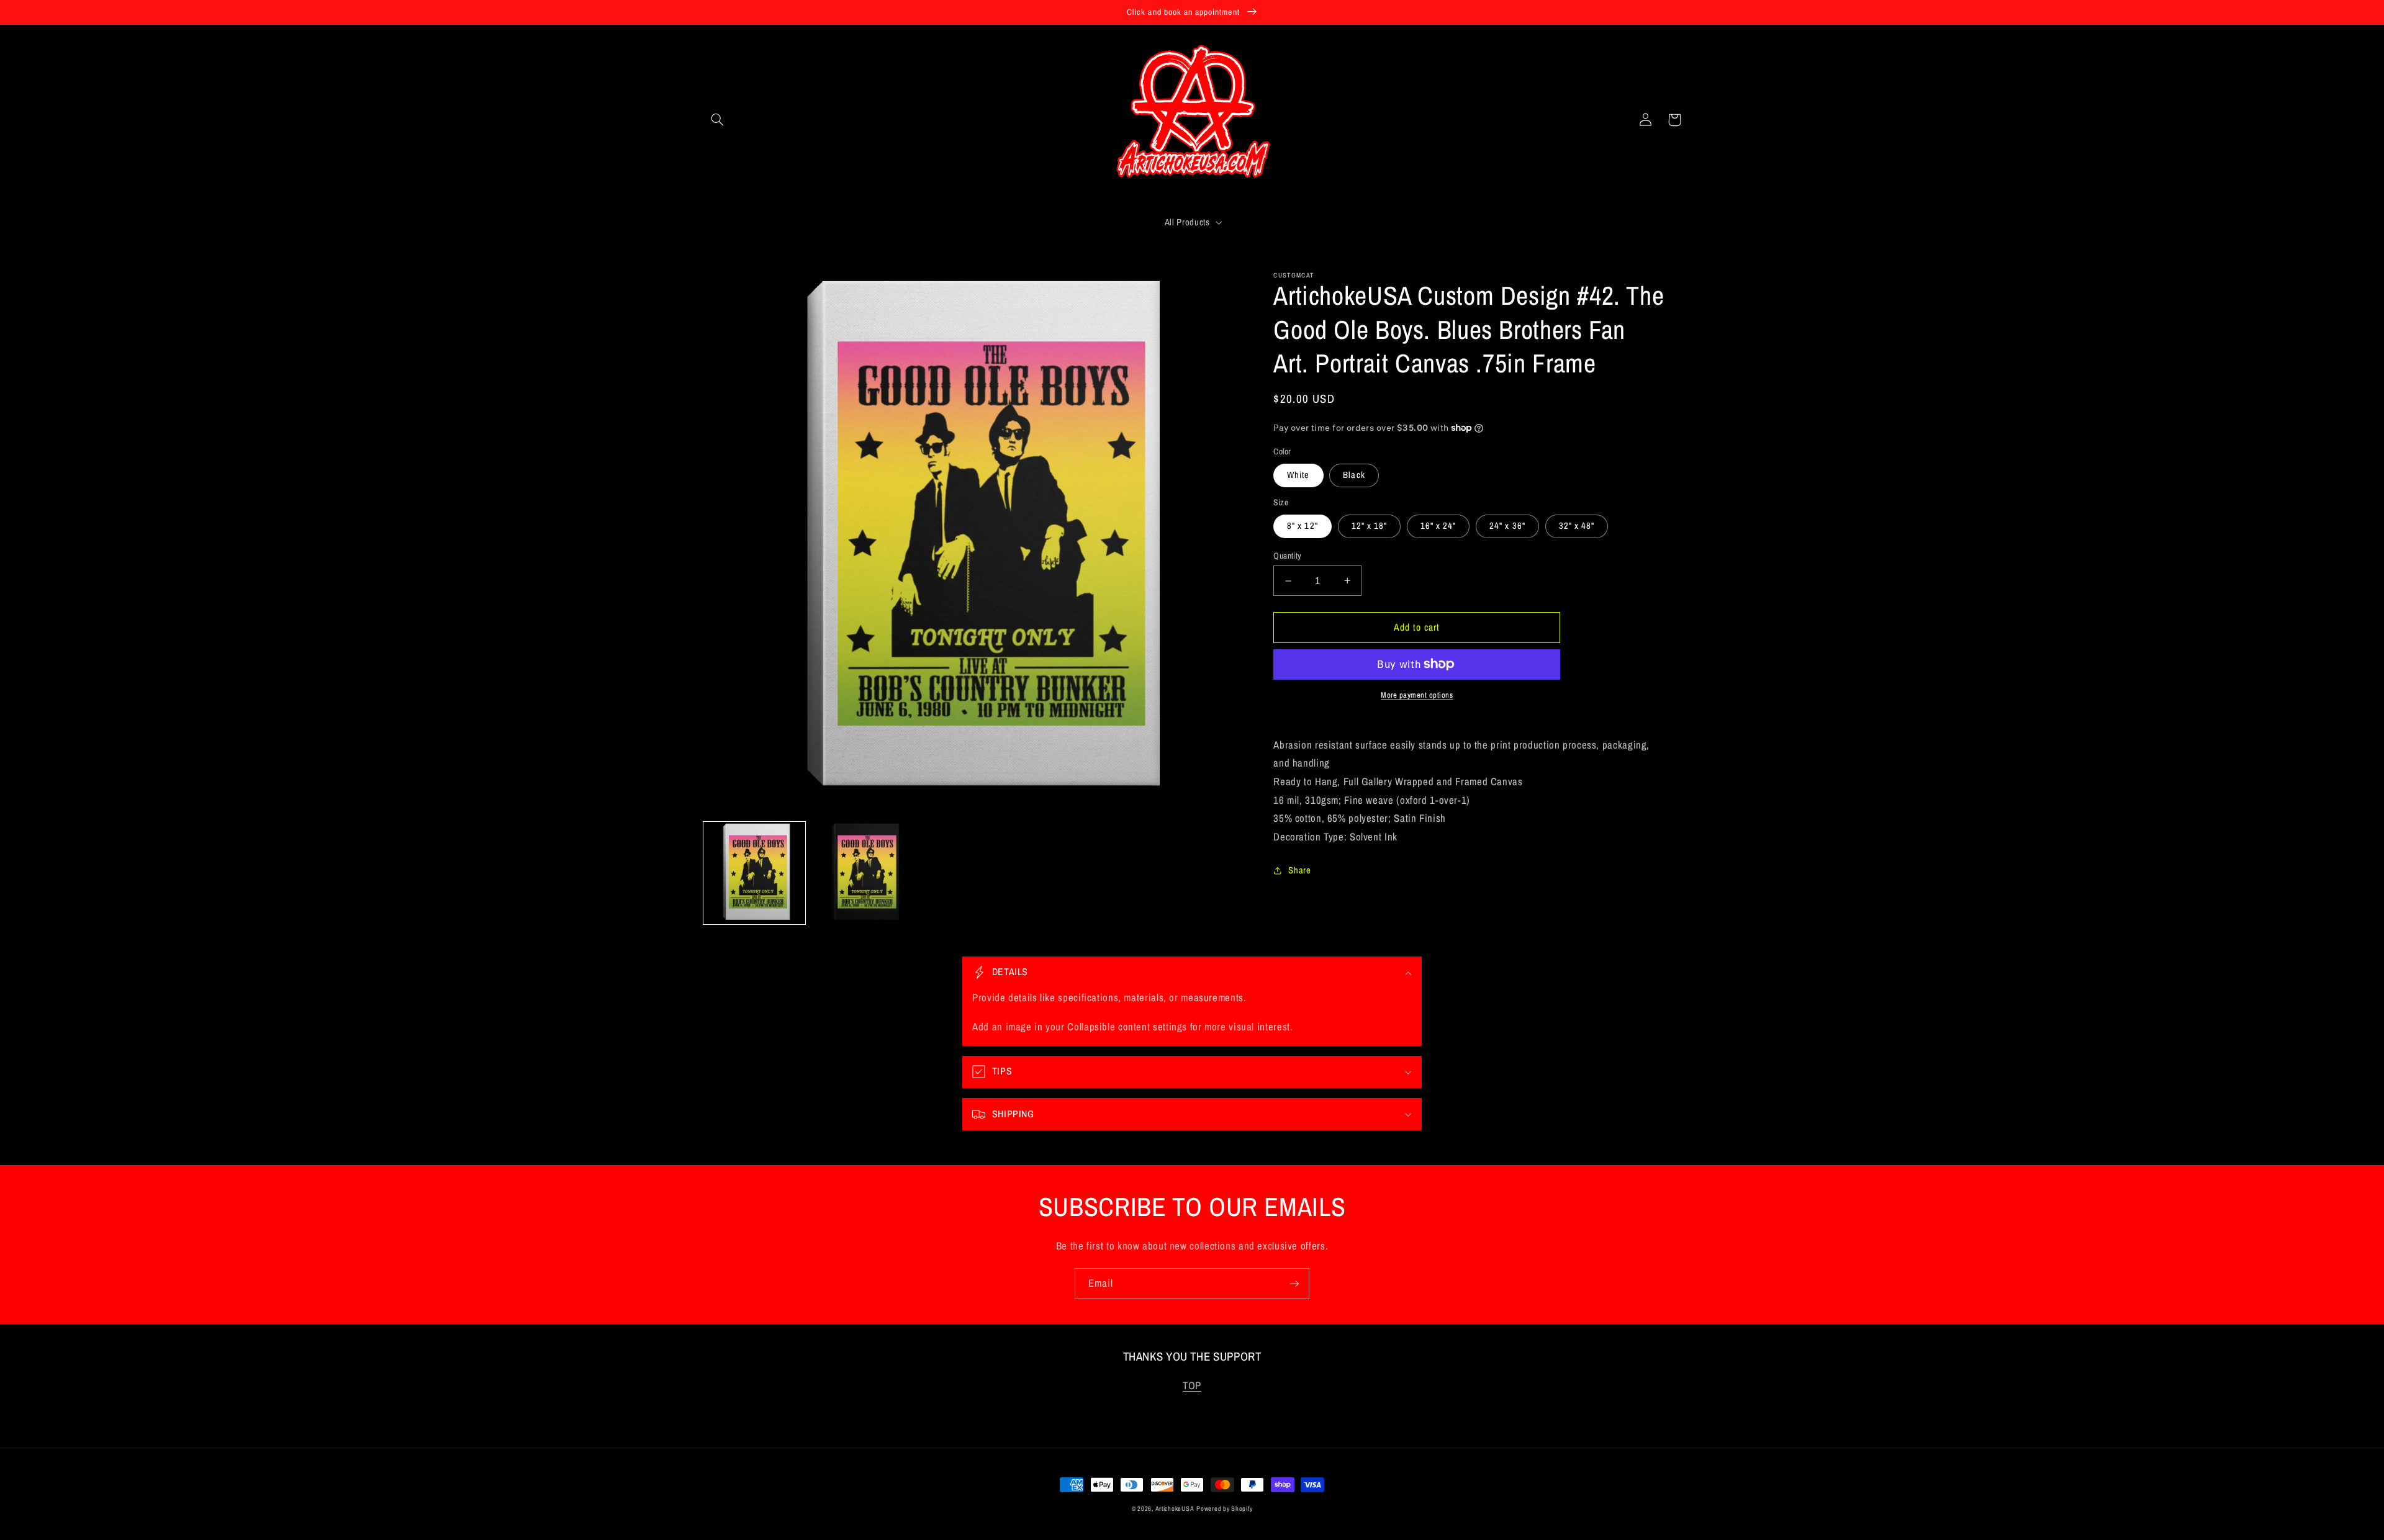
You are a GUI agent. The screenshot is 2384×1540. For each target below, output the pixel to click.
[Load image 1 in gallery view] (755, 873)
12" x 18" (1369, 526)
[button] (718, 120)
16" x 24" (1438, 526)
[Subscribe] (1294, 1283)
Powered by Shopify (1224, 1508)
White (1298, 475)
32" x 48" (1577, 526)
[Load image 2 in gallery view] (863, 873)
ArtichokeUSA (1175, 1508)
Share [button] (1299, 870)
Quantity (1287, 556)
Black (1354, 475)
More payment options (1417, 695)
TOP (1192, 1385)
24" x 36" (1507, 526)
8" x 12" (1302, 526)
